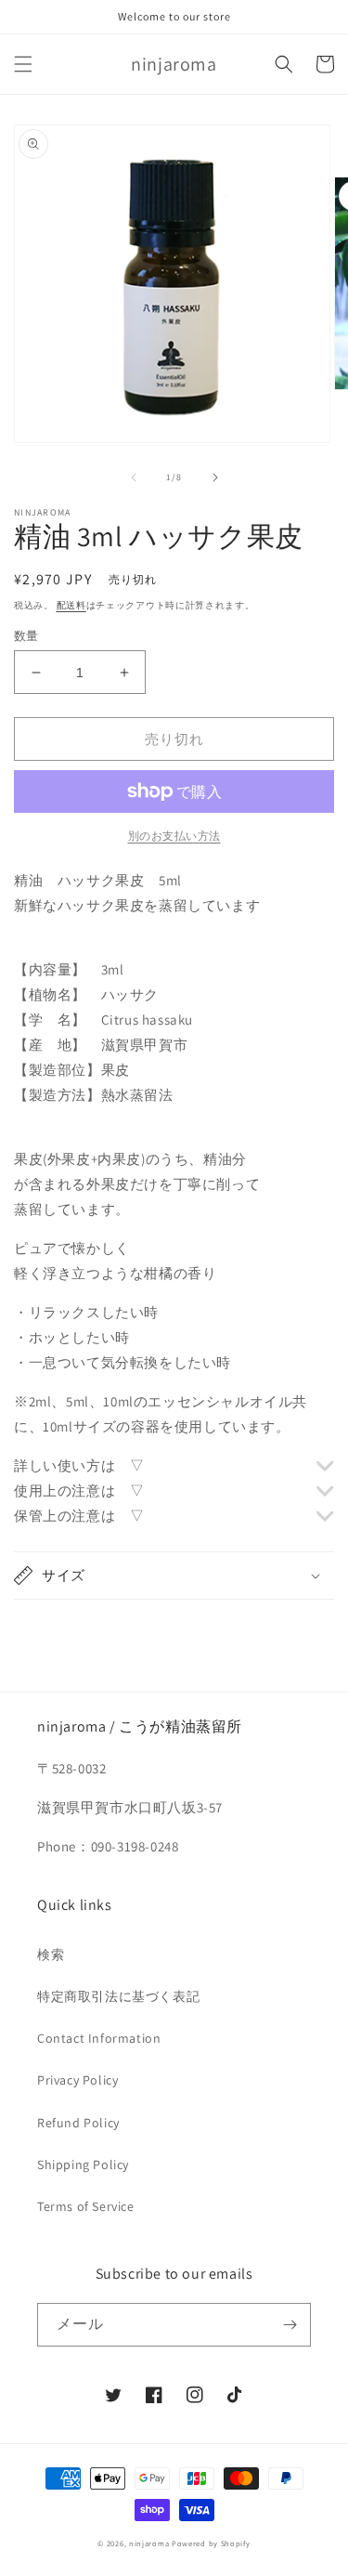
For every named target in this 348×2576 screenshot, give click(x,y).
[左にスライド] (134, 477)
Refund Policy (78, 2123)
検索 (51, 1955)
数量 (26, 636)
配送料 (71, 605)
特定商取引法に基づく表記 (118, 1996)
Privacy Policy (77, 2080)
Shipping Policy (83, 2164)
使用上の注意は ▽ (79, 1491)
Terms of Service (86, 2206)
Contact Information (99, 2038)
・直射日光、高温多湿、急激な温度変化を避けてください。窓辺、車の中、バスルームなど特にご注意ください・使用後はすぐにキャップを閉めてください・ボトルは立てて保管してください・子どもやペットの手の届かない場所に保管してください (173, 1517)
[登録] (290, 2325)
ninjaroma (149, 2543)
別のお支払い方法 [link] (174, 836)
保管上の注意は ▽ (79, 1516)
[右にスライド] (215, 477)
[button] (23, 64)
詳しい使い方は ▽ (79, 1465)
